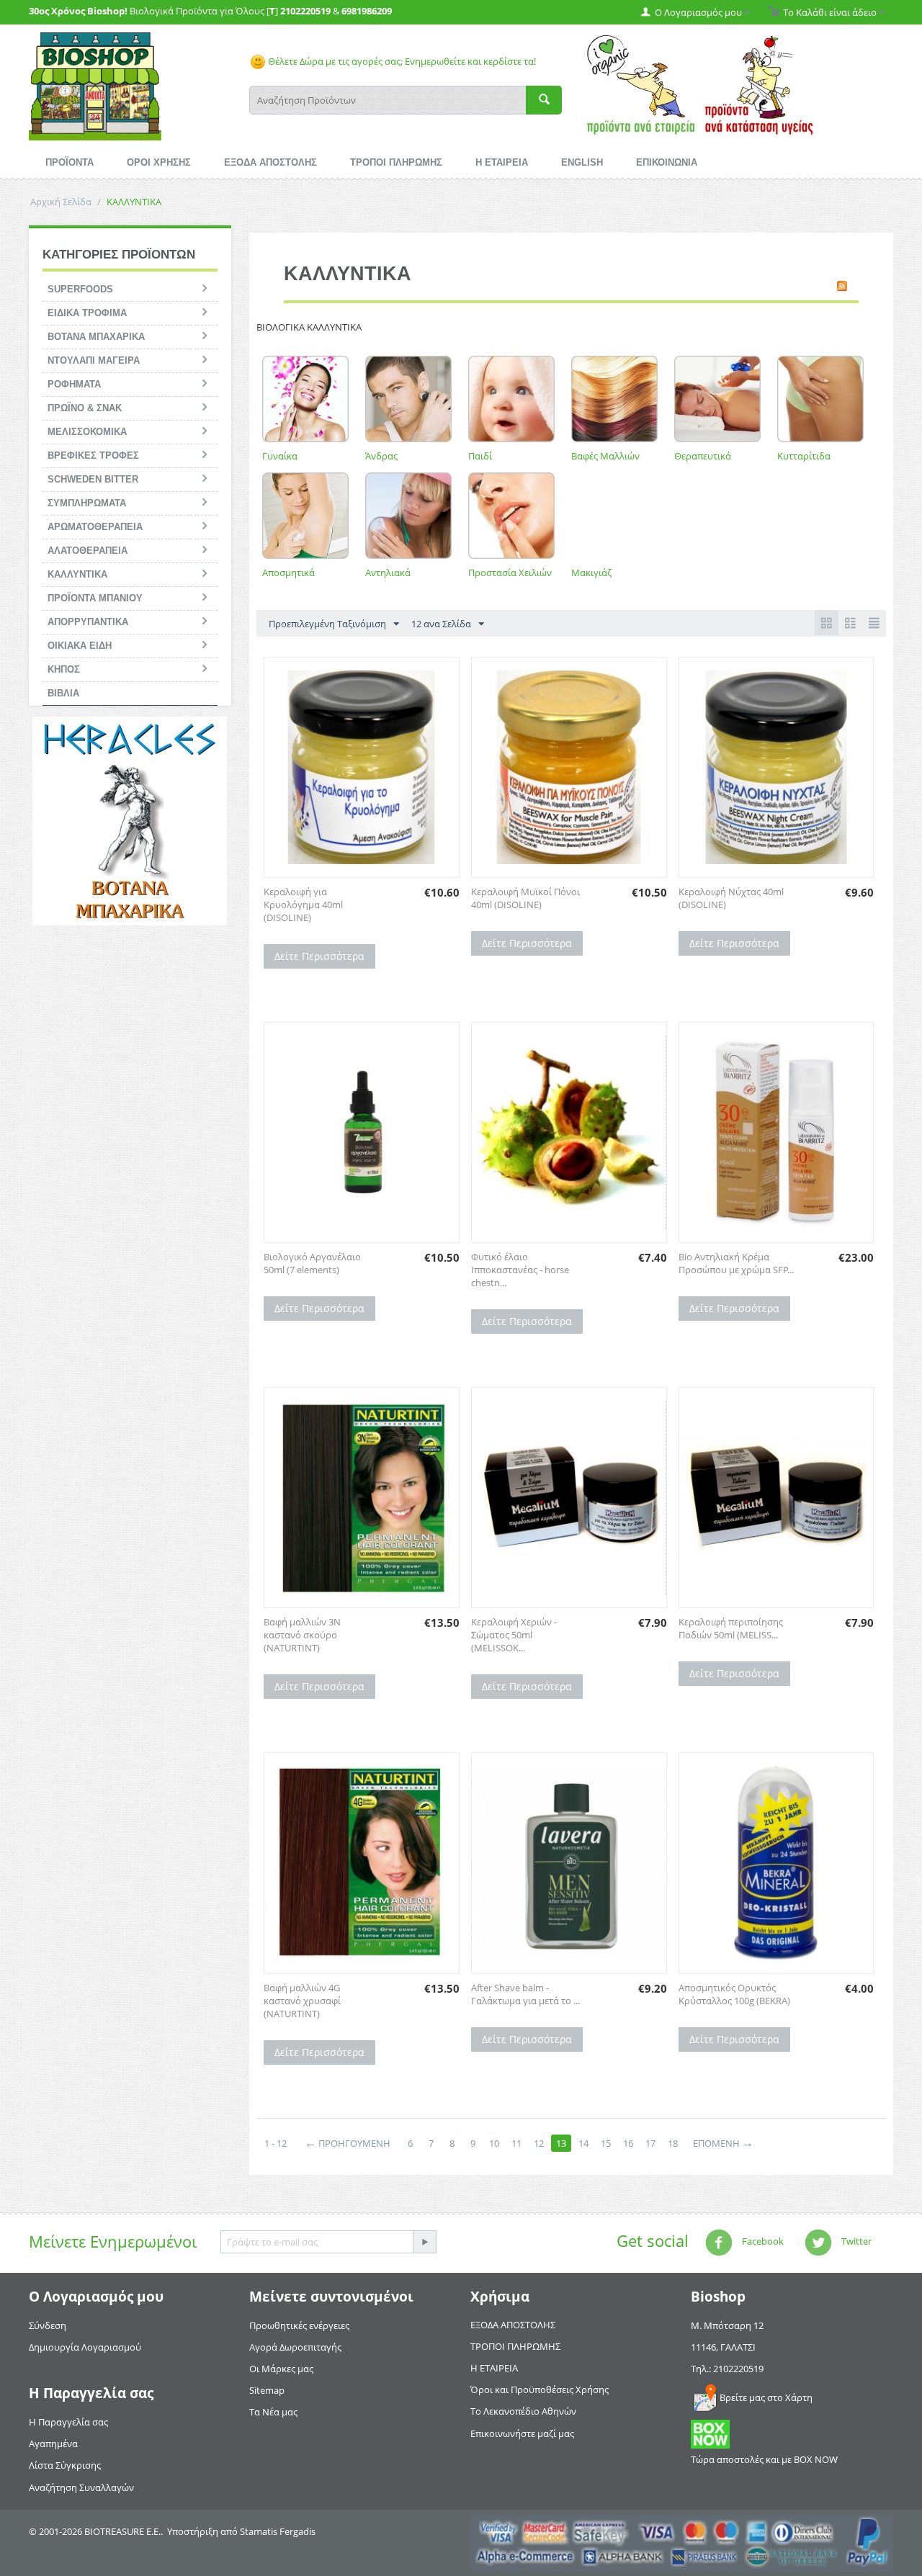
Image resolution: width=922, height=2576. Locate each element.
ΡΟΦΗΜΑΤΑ (74, 384)
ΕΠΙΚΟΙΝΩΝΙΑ (667, 162)
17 (650, 2143)
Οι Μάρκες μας (281, 2369)
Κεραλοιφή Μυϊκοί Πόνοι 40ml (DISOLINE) (525, 898)
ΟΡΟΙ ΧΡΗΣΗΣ (159, 162)
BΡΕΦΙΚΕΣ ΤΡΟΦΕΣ (93, 455)
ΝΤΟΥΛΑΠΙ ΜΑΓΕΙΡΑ (94, 360)
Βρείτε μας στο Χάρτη (766, 2397)
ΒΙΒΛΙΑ (63, 693)
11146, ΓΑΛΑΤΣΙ (723, 2347)
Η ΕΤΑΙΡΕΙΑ (502, 162)
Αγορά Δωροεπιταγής (295, 2347)
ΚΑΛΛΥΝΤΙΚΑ (77, 574)
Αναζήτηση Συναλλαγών (81, 2487)
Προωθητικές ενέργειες (299, 2325)
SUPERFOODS (80, 289)
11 (516, 2143)
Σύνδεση (48, 2325)
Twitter (855, 2241)
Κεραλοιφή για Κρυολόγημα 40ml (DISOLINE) (303, 905)
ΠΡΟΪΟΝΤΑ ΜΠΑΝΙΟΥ (95, 598)
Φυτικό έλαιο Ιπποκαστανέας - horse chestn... (520, 1270)
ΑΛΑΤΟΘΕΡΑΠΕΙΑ (88, 551)
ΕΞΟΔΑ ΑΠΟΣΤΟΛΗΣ (270, 162)
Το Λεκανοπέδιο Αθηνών (523, 2411)
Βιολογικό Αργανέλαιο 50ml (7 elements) (312, 1263)
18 (673, 2143)
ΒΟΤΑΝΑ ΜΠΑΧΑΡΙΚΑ (96, 337)
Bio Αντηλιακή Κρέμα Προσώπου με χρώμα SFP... (736, 1263)
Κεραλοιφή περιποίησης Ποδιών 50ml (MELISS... (731, 1628)
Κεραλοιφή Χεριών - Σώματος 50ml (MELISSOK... (514, 1635)
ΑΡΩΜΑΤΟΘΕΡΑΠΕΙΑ (95, 527)
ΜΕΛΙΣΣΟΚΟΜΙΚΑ (87, 432)
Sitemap (267, 2390)
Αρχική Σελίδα (61, 202)
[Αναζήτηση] (544, 100)
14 (583, 2143)
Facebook (762, 2241)
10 (494, 2143)
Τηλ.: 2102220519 (727, 2369)
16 (628, 2143)
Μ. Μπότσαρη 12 (727, 2325)
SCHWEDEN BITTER (93, 479)
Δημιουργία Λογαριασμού (85, 2347)
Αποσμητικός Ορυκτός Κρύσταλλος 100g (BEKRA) (734, 1994)
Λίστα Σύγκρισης (65, 2465)
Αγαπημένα (53, 2443)
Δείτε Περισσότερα (319, 956)
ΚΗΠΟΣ (64, 669)
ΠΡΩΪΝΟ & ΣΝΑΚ (85, 408)
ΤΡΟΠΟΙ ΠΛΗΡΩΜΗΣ (396, 162)
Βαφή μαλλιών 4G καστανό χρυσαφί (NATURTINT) (302, 2001)
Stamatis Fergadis (278, 2531)
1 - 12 (276, 2143)
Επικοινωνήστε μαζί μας (522, 2433)
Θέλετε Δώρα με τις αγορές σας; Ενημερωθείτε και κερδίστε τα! (401, 61)
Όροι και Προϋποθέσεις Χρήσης (540, 2389)
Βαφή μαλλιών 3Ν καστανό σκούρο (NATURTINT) (302, 1635)
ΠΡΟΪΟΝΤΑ (70, 162)
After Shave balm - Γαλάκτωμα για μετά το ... (525, 1994)
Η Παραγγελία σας (68, 2422)
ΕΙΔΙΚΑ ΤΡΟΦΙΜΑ (87, 313)
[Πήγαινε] (424, 2242)
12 (539, 2143)
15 (606, 2143)
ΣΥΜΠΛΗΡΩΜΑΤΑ (87, 503)
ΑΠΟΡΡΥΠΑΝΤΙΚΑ (88, 622)
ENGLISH (582, 162)
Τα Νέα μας (273, 2412)
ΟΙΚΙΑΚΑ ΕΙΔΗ (80, 646)
